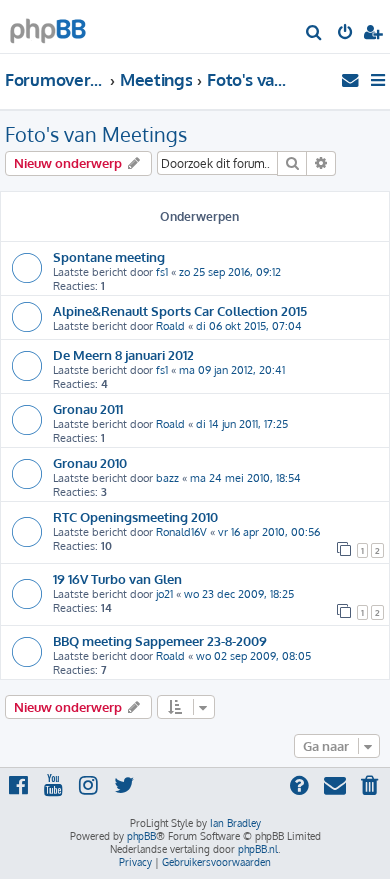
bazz (167, 478)
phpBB (141, 836)
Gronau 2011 (88, 408)
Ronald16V (181, 532)
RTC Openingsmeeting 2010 (135, 516)
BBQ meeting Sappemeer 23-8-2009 (160, 640)
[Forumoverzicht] (48, 25)
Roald (170, 326)
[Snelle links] (379, 80)
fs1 (162, 272)
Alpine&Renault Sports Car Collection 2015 (180, 310)
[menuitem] (314, 34)
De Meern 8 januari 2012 (123, 354)
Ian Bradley (235, 823)
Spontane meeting (109, 256)
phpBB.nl (258, 849)
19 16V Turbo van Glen (117, 578)
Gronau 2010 (90, 462)
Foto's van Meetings (96, 134)
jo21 (164, 594)
